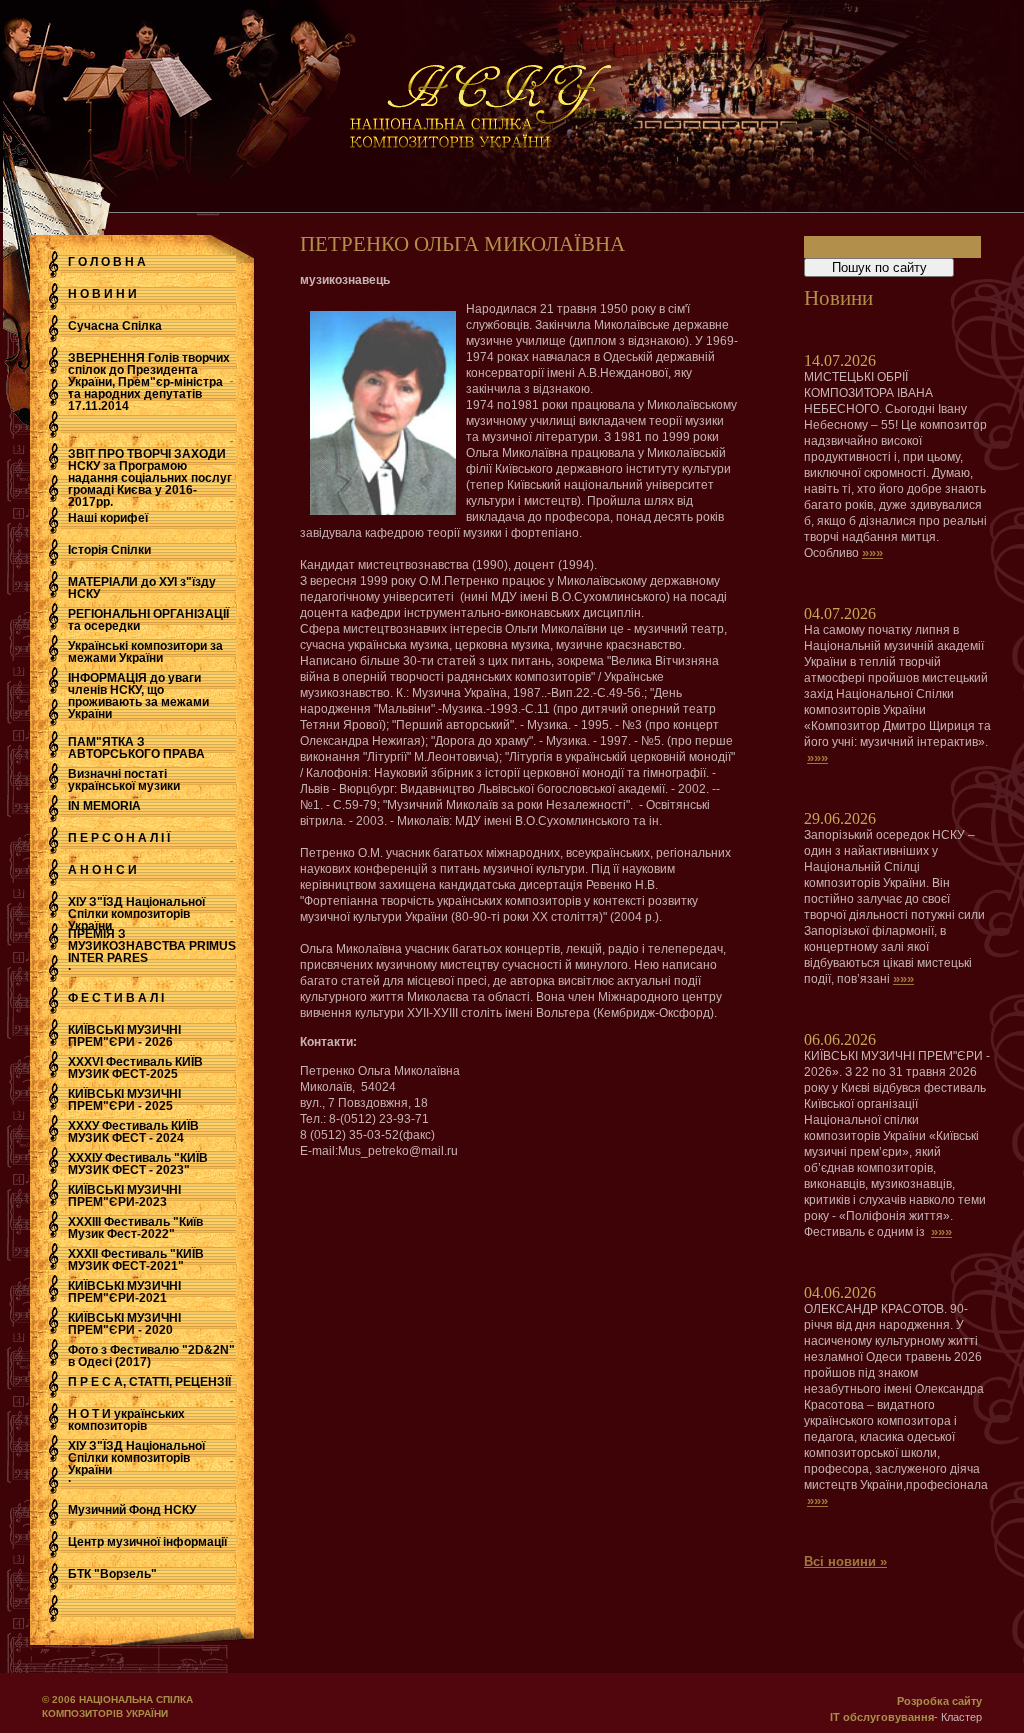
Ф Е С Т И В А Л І (116, 998)
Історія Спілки (109, 550)
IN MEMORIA (104, 806)
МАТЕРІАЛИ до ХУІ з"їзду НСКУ (142, 588)
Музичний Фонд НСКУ (132, 1510)
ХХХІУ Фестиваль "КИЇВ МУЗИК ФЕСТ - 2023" (138, 1164)
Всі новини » (845, 1561)
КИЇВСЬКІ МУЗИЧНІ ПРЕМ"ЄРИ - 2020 (124, 1324)
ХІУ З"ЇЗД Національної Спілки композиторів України (136, 914)
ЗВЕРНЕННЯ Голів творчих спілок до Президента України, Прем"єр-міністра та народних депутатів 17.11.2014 (149, 382)
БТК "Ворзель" (112, 1574)
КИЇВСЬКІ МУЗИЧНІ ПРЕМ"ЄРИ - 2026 (124, 1036)
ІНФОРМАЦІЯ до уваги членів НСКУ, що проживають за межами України (138, 696)
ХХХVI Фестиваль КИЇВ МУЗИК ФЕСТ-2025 (135, 1068)
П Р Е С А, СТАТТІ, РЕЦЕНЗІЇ (149, 1382)
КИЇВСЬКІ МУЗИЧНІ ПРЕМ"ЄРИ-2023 (124, 1196)
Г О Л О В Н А (107, 262)
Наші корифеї (108, 518)
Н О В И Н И (102, 294)
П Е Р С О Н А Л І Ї (119, 838)
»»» (872, 552)
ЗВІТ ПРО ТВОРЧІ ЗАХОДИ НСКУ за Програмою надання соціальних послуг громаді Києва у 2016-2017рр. (150, 478)
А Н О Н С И (102, 870)
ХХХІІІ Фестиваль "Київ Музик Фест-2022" (135, 1228)
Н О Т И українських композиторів (126, 1420)
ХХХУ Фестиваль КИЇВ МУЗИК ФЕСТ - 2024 (133, 1132)
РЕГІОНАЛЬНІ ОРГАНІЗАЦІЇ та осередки (148, 620)
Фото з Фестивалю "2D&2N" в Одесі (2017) (151, 1356)
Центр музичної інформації (147, 1542)
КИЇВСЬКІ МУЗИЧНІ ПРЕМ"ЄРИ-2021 (124, 1292)
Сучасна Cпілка (115, 326)
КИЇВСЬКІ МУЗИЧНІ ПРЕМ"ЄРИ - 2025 (124, 1100)
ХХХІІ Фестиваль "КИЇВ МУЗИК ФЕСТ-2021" (136, 1260)
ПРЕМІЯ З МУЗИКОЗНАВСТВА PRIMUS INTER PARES (152, 946)
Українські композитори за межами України (145, 652)
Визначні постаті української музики (124, 780)
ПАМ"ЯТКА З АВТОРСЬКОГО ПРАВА (136, 748)
